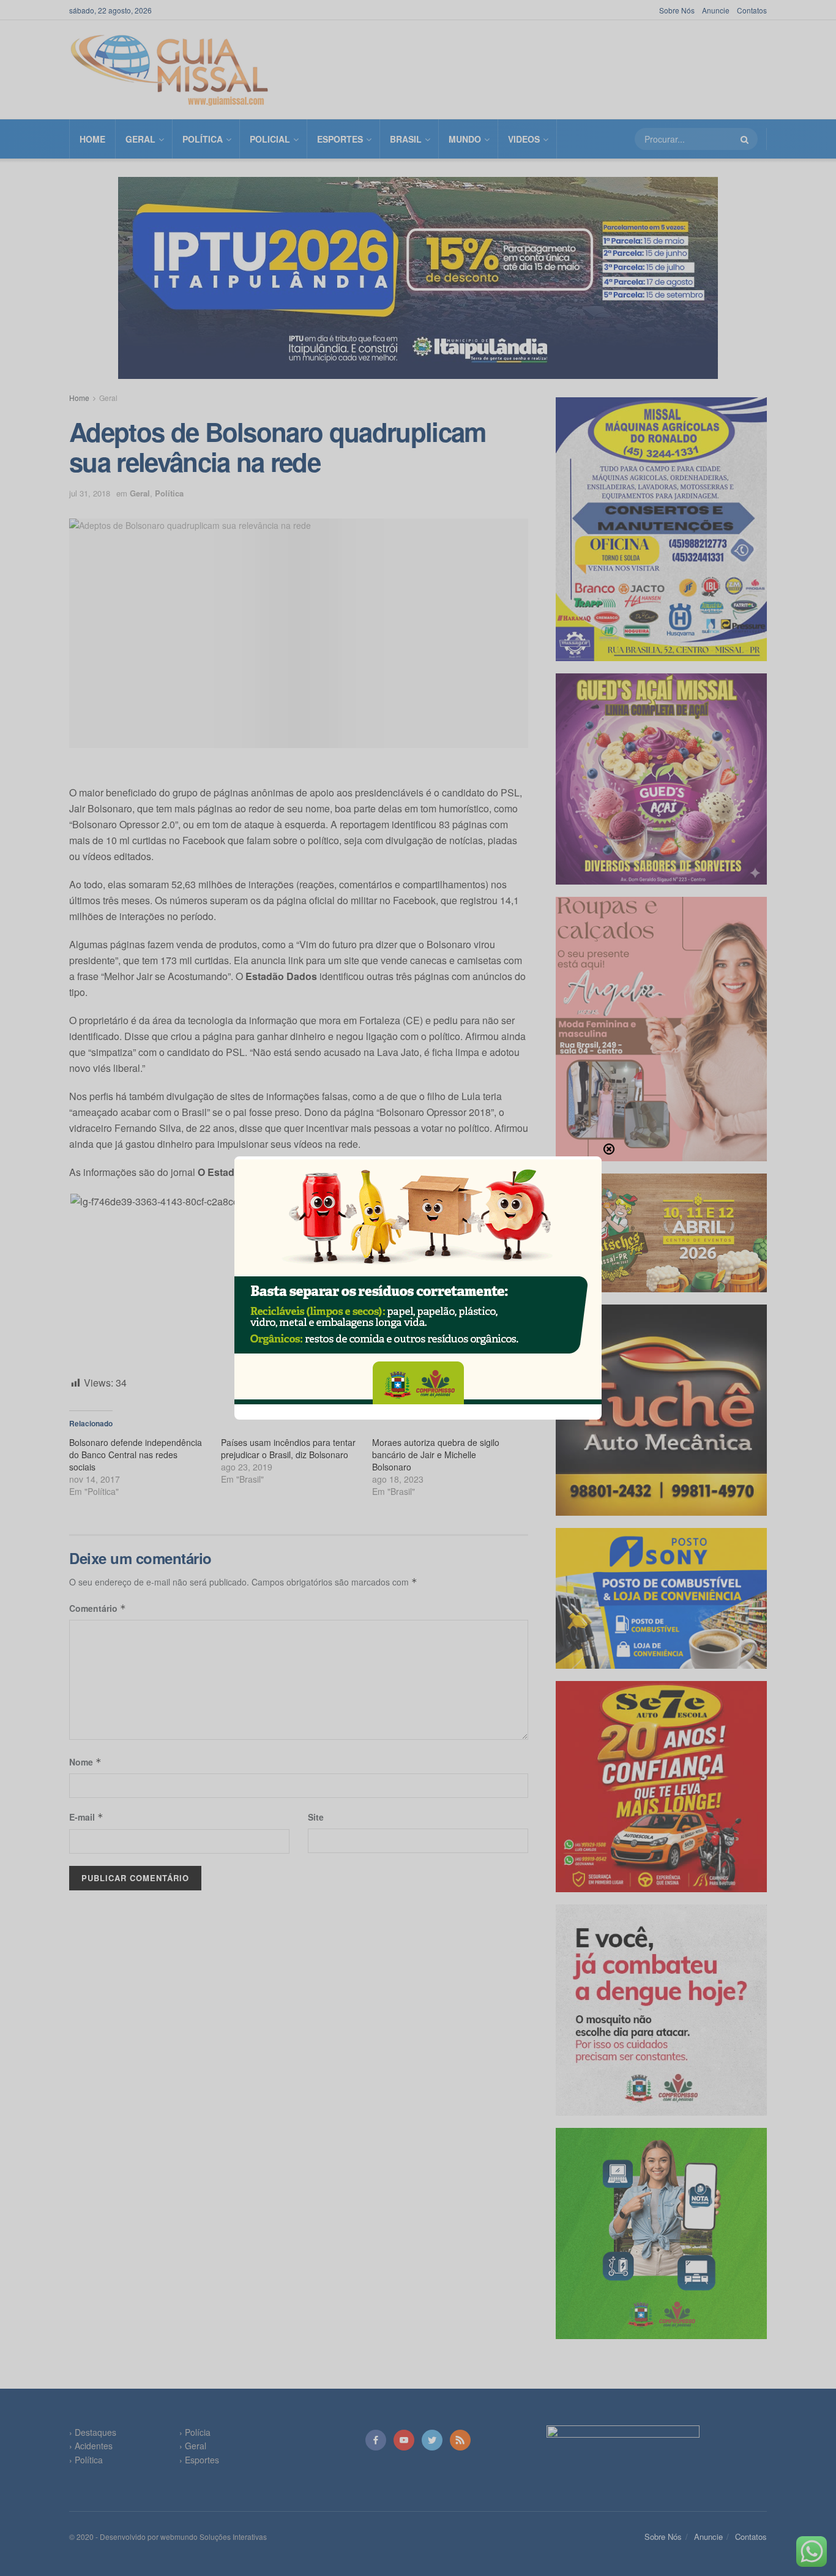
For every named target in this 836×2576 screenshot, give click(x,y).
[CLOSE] (609, 1149)
